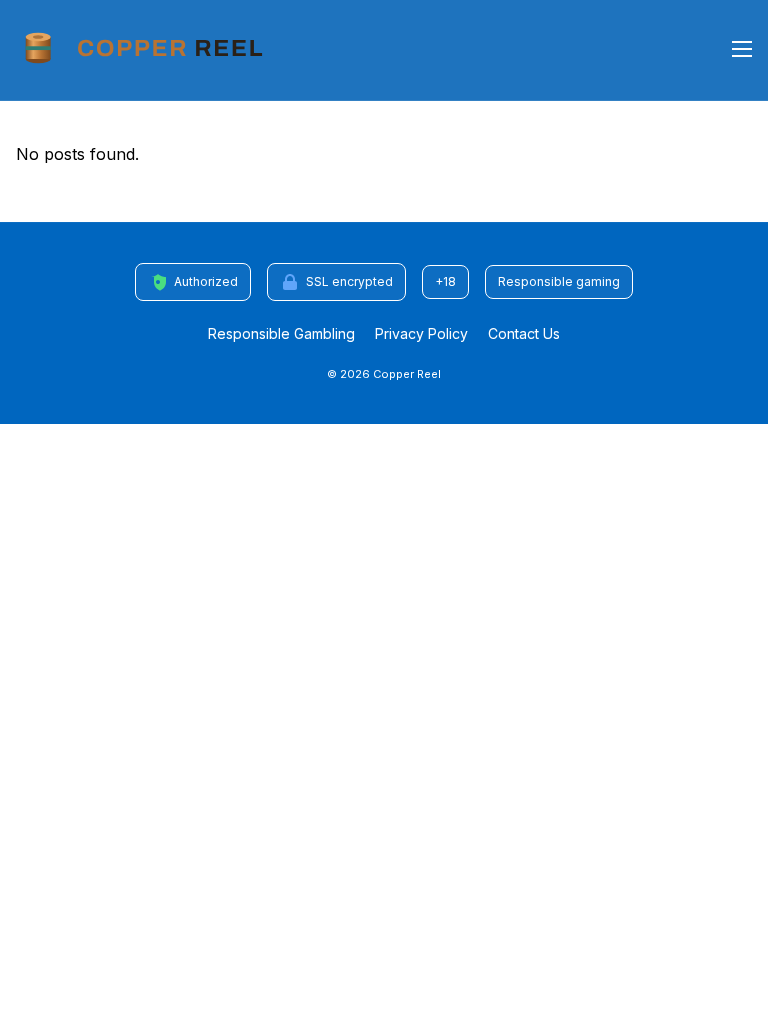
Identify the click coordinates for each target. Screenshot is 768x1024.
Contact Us (524, 333)
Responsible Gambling (281, 333)
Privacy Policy (421, 333)
